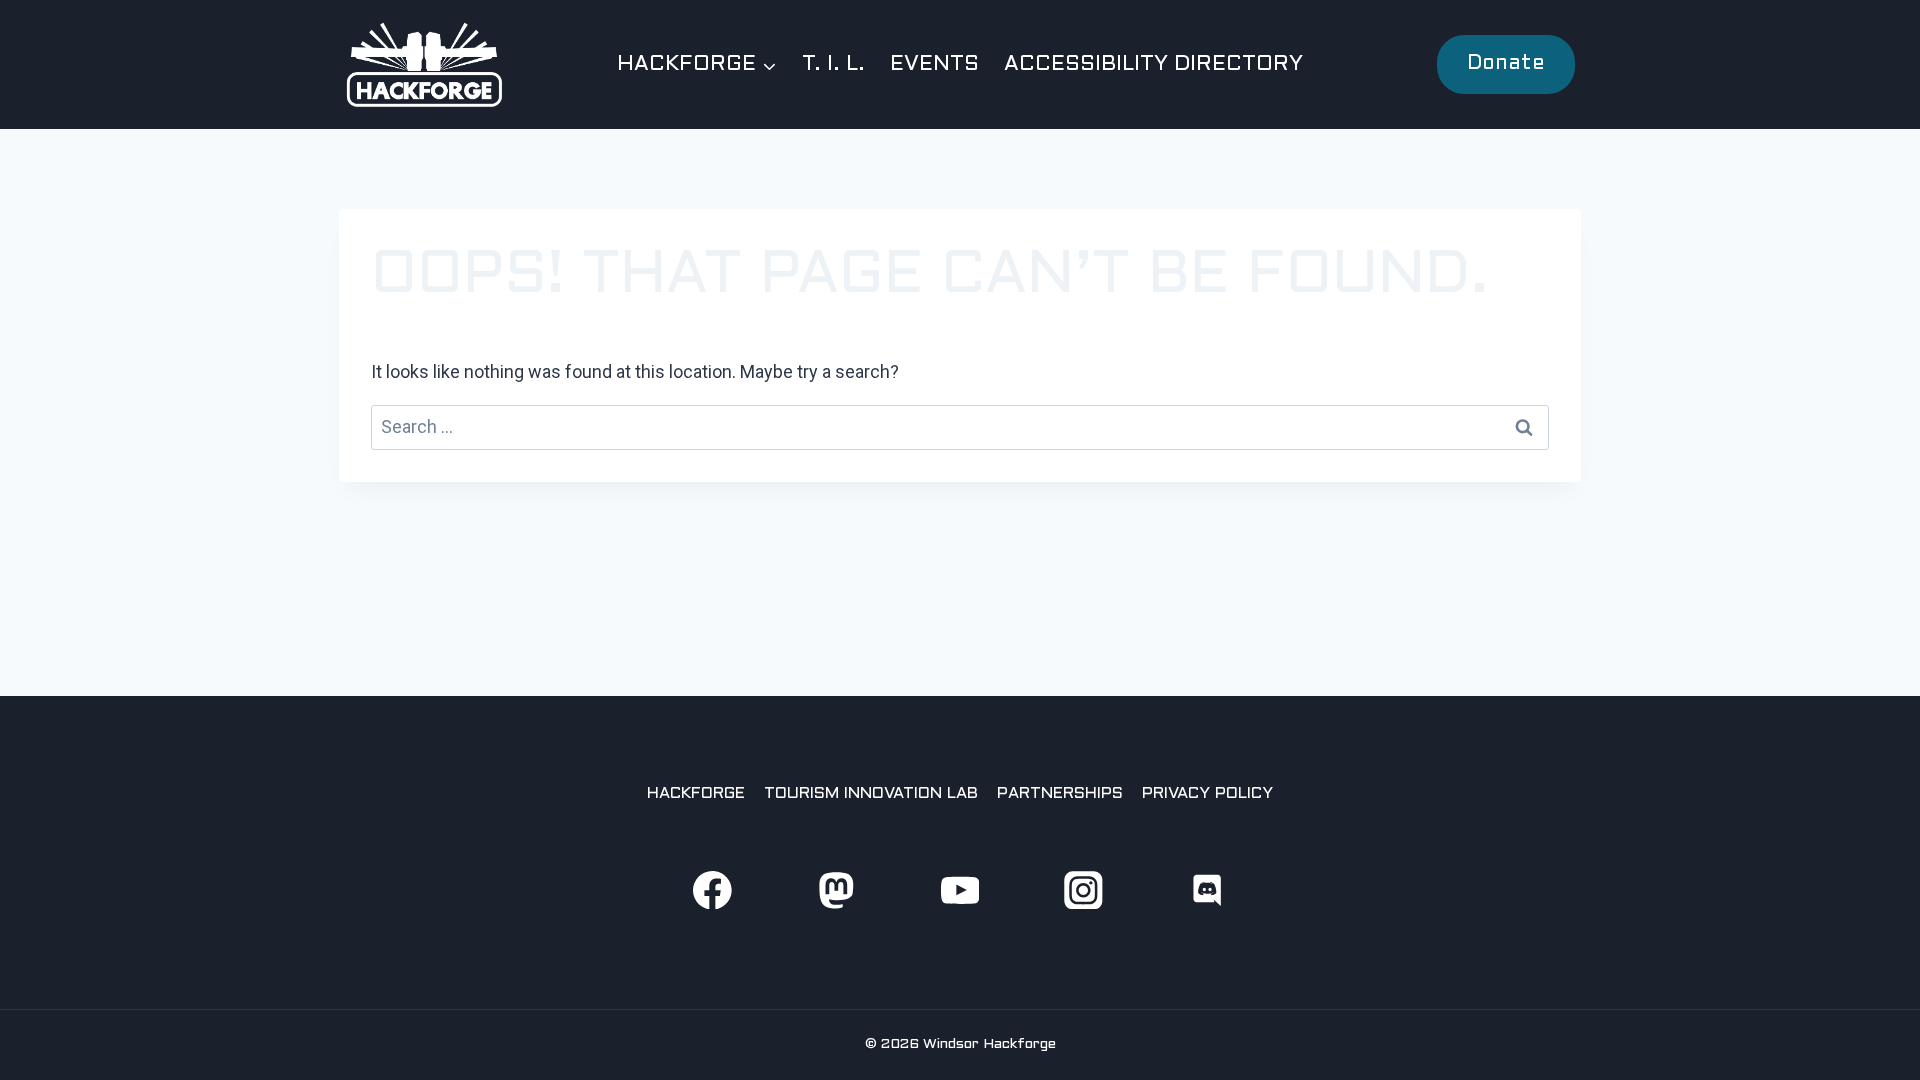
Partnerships (1060, 793)
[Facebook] (712, 889)
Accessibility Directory (1153, 64)
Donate (1506, 64)
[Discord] (1207, 889)
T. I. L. (833, 64)
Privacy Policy (1207, 793)
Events (934, 64)
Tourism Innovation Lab (871, 793)
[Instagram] (1083, 889)
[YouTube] (959, 889)
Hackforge (696, 793)
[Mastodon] (835, 889)
